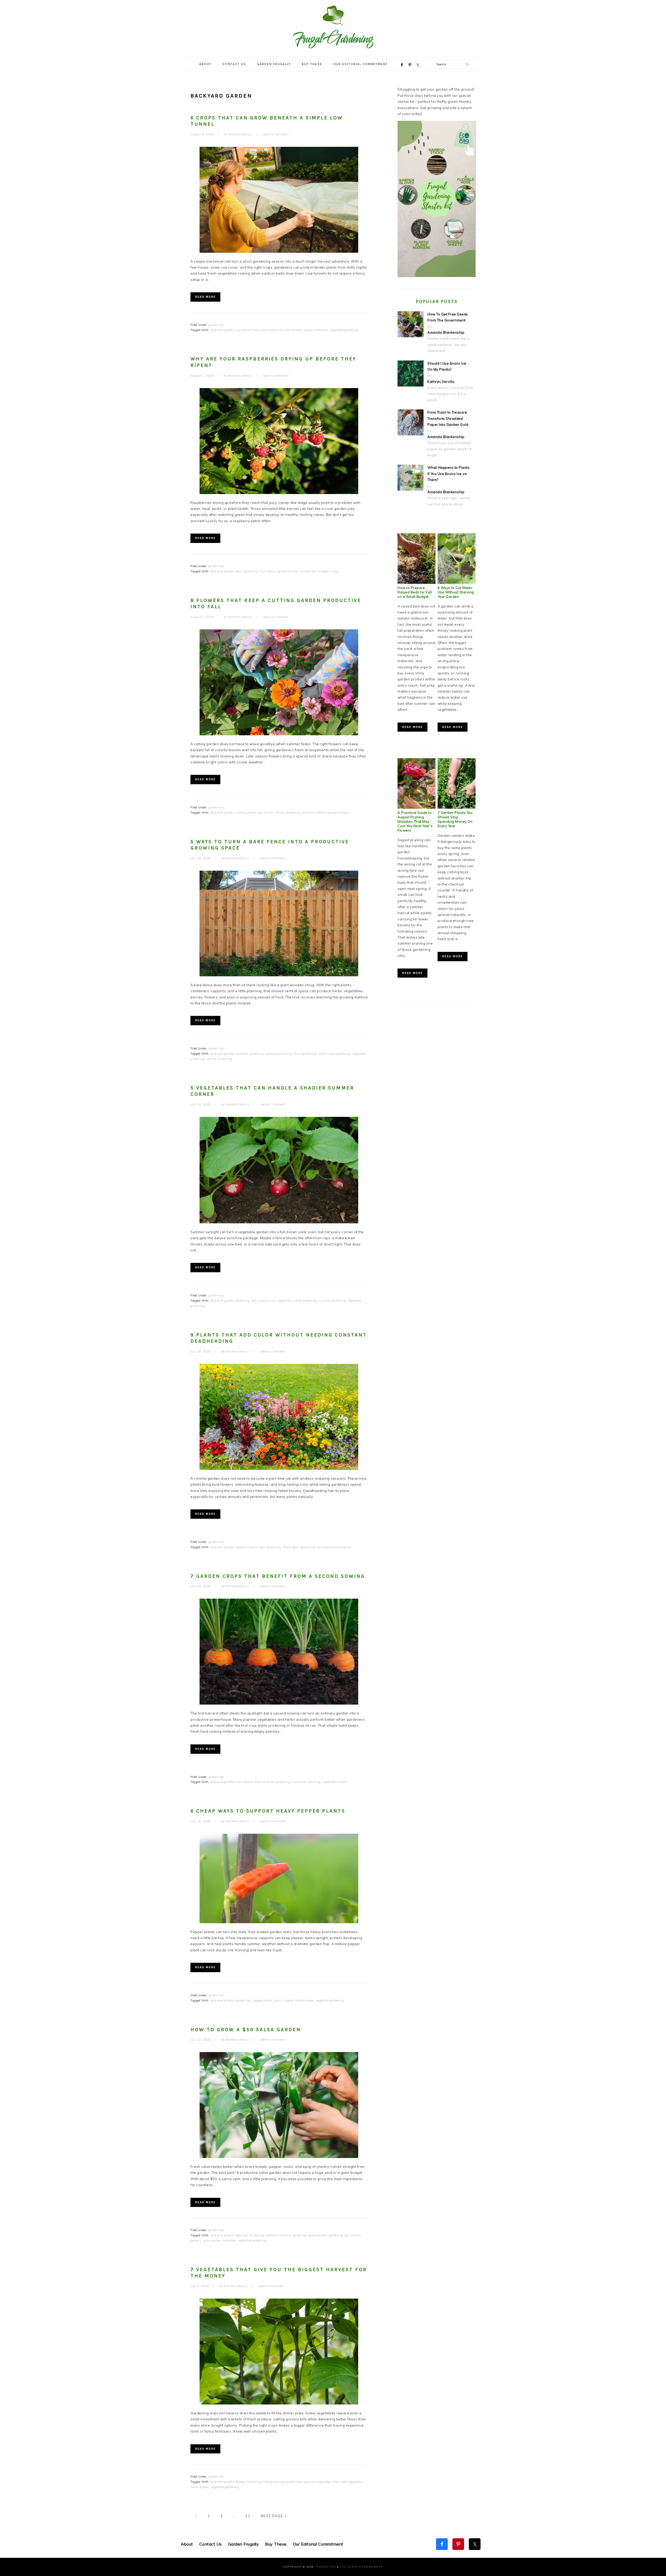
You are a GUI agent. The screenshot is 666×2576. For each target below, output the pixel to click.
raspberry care (328, 571)
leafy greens (260, 1301)
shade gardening (305, 1301)
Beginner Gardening (250, 2235)
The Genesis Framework (361, 2567)
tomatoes (230, 2240)
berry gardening (247, 571)
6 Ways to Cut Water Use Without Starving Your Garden (456, 592)
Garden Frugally (244, 2544)
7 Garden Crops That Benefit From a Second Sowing (278, 1576)
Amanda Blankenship (446, 332)
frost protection (272, 330)
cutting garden (246, 813)
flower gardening (288, 813)
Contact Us (211, 2544)
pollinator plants (313, 813)
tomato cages (305, 2001)
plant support (284, 2001)
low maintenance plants (334, 1547)
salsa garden (212, 2240)
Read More (205, 297)
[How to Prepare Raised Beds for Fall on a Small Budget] (417, 583)
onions (356, 2235)
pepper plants (263, 2001)
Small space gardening (334, 1054)
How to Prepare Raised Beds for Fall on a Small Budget (415, 592)
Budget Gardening (248, 2482)
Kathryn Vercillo (441, 382)
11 (247, 2516)
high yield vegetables (348, 2482)
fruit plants (268, 571)
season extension (316, 330)
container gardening (250, 1054)
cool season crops (248, 330)
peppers (196, 2240)
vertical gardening (219, 1059)
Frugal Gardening (333, 27)
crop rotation (244, 1782)
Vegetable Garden (334, 1782)
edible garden (318, 2235)
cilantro (271, 2235)
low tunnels (293, 330)
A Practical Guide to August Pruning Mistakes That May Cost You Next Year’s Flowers (415, 821)
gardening (243, 1301)
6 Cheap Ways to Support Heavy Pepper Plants (268, 1811)
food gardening (274, 2482)
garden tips (216, 325)
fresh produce (265, 1782)
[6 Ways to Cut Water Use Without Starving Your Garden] (457, 583)
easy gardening (270, 1547)
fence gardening (305, 1054)
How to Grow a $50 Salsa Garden (246, 2030)
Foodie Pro (326, 2567)
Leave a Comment (276, 134)
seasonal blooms (339, 813)
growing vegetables (318, 2482)
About (187, 2544)
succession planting (306, 1782)
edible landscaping (279, 1054)
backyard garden (222, 330)
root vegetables (281, 1301)
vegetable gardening (344, 330)
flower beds (291, 1547)
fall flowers (266, 813)
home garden (200, 2487)
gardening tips (288, 571)
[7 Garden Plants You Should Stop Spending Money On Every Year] (457, 807)
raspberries (308, 571)
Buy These (276, 2544)
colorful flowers (246, 1547)
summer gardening (332, 1301)
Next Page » (273, 2516)
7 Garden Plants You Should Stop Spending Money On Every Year (455, 819)
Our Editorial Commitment (318, 2544)
